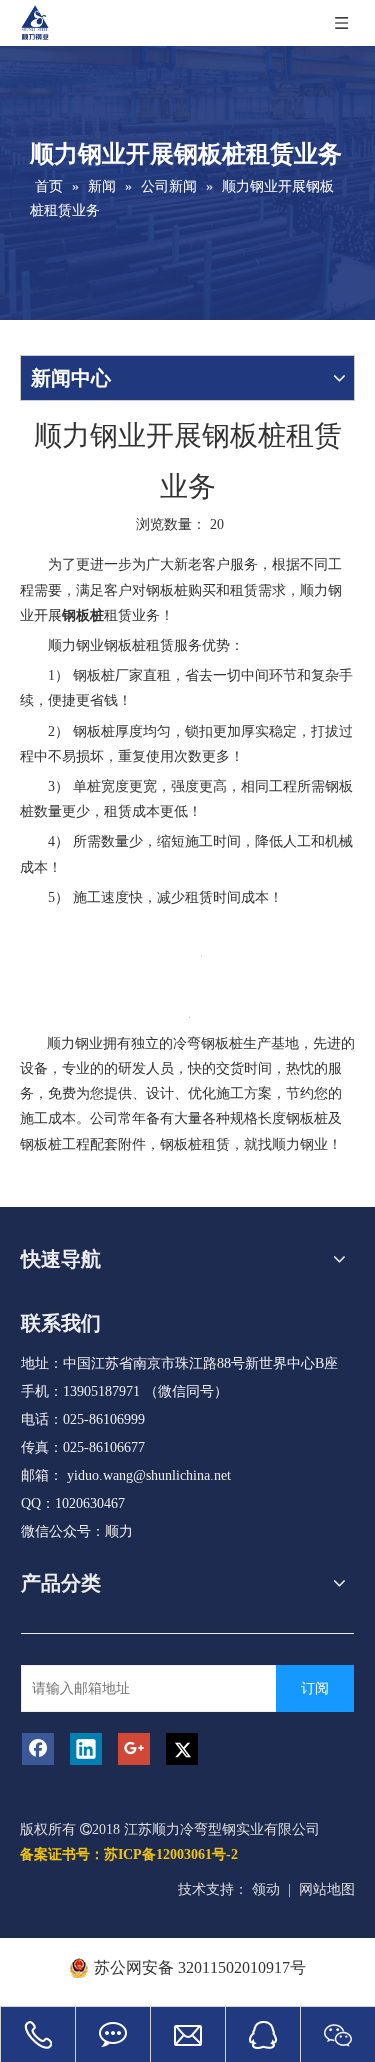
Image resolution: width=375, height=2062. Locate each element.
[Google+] (134, 1749)
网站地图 (327, 1889)
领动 (266, 1889)
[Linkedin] (86, 1749)
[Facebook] (38, 1749)
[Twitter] (182, 1749)
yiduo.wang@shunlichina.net (149, 1475)
